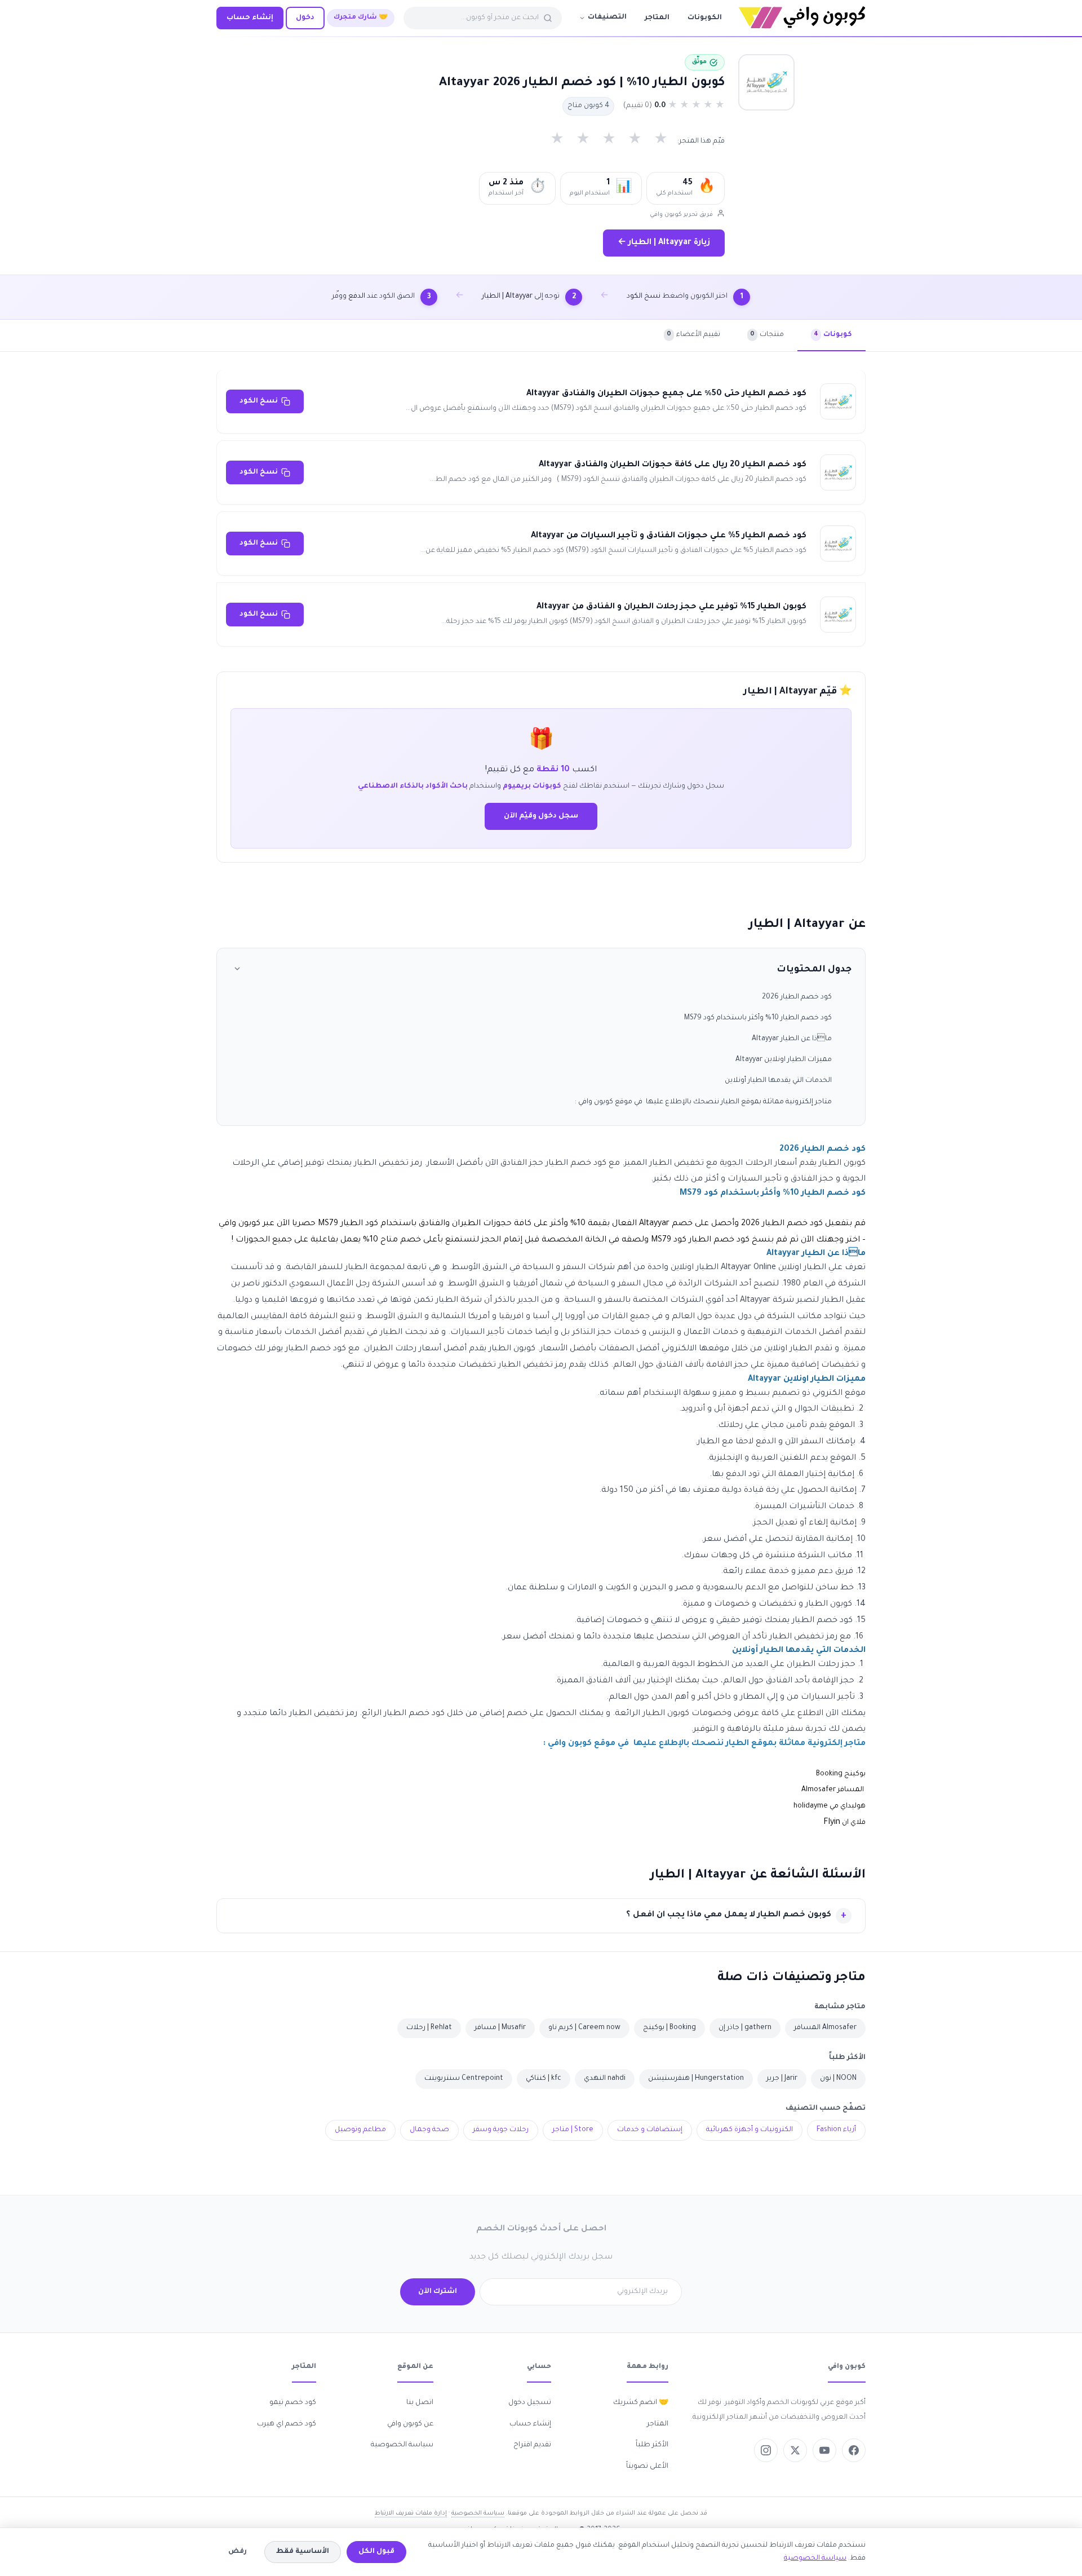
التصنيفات (607, 17)
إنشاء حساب (250, 18)
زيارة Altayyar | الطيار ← (664, 243)
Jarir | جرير (782, 2079)
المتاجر (657, 18)
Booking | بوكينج (669, 2028)
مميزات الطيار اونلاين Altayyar (784, 1060)
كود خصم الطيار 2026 (797, 997)
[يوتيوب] (824, 2450)
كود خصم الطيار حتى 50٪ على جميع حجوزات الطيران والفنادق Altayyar (666, 394)
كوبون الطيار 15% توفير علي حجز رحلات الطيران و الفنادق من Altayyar (671, 607)
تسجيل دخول (530, 2403)
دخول (305, 18)
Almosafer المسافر (825, 2028)
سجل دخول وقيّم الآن (541, 816)
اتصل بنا (420, 2403)
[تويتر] (795, 2450)
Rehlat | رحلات (429, 2028)
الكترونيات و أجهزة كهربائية (750, 2130)
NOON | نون (838, 2079)
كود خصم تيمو (293, 2403)
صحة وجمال (429, 2130)
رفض (238, 2552)
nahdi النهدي (605, 2079)
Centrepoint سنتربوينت (464, 2079)
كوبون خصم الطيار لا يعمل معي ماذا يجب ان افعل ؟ (729, 1915)
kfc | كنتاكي (544, 2079)
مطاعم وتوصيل (360, 2130)
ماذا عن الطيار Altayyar (792, 1039)
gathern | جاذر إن (745, 2028)
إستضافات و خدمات (650, 2130)
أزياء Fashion (836, 2130)
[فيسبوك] (854, 2450)
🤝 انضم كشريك (641, 2403)
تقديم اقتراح (532, 2445)
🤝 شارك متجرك (361, 18)
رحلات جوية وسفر (501, 2130)
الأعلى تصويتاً (647, 2467)
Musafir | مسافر (500, 2028)
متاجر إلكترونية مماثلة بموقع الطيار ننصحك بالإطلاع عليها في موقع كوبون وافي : (703, 1102)
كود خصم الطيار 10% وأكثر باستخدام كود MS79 (758, 1018)
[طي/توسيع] (237, 971)
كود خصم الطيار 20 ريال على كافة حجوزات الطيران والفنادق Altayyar (673, 465)
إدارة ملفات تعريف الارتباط (411, 2513)
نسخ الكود (259, 401)
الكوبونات (705, 18)
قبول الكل (376, 2552)
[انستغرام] (766, 2450)
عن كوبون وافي (410, 2424)
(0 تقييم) (638, 106)
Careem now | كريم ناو (584, 2028)
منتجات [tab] (767, 335)
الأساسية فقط (303, 2552)
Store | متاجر (573, 2130)
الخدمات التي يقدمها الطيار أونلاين (778, 1081)
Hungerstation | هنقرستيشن (696, 2079)
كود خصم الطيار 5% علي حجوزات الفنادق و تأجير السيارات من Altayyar (669, 536)
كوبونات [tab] (833, 335)
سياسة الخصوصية (402, 2445)
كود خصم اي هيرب (287, 2424)
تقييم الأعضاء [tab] (693, 335)
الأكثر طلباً (652, 2445)
